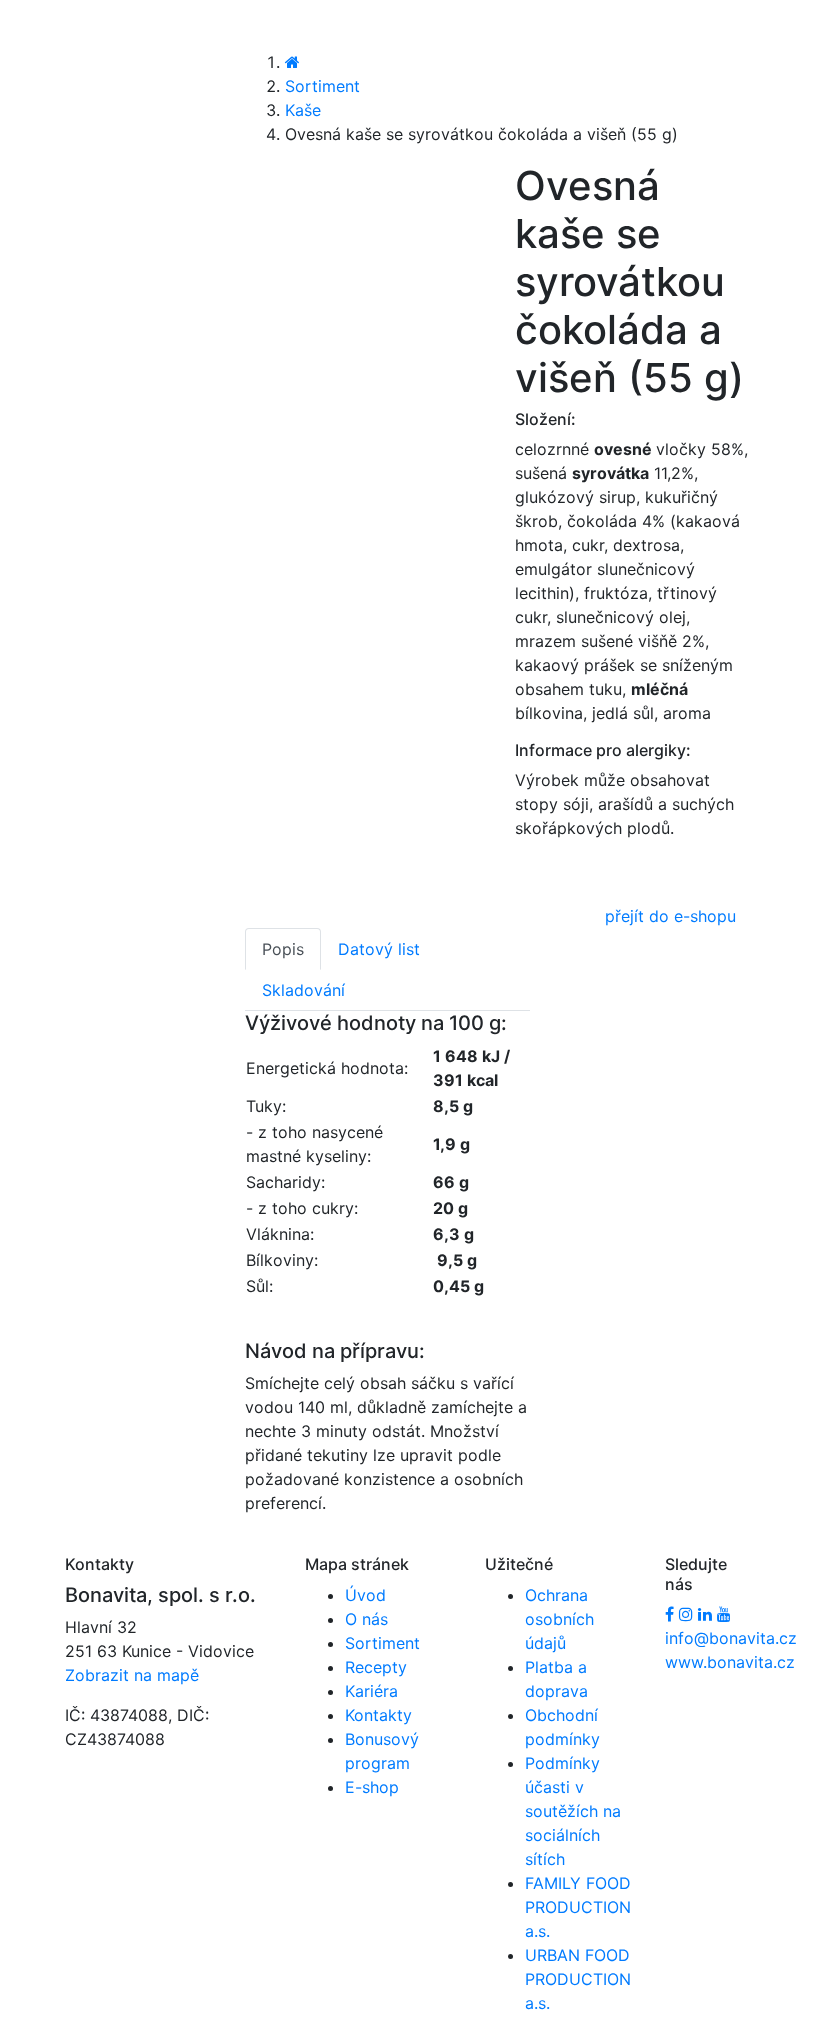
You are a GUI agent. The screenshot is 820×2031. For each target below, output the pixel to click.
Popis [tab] (283, 949)
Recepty (376, 1667)
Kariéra (371, 1691)
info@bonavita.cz (731, 1638)
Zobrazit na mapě (132, 1675)
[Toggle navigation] (44, 37)
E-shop (372, 1787)
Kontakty (378, 1715)
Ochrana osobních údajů (559, 1619)
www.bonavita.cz (730, 1662)
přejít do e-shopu (670, 916)
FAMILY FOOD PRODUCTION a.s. (578, 1907)
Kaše (303, 110)
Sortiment (322, 86)
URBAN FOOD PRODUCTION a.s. (578, 1979)
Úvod (365, 1595)
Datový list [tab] (379, 949)
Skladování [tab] (303, 990)
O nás (366, 1619)
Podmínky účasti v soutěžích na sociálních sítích (573, 1811)
